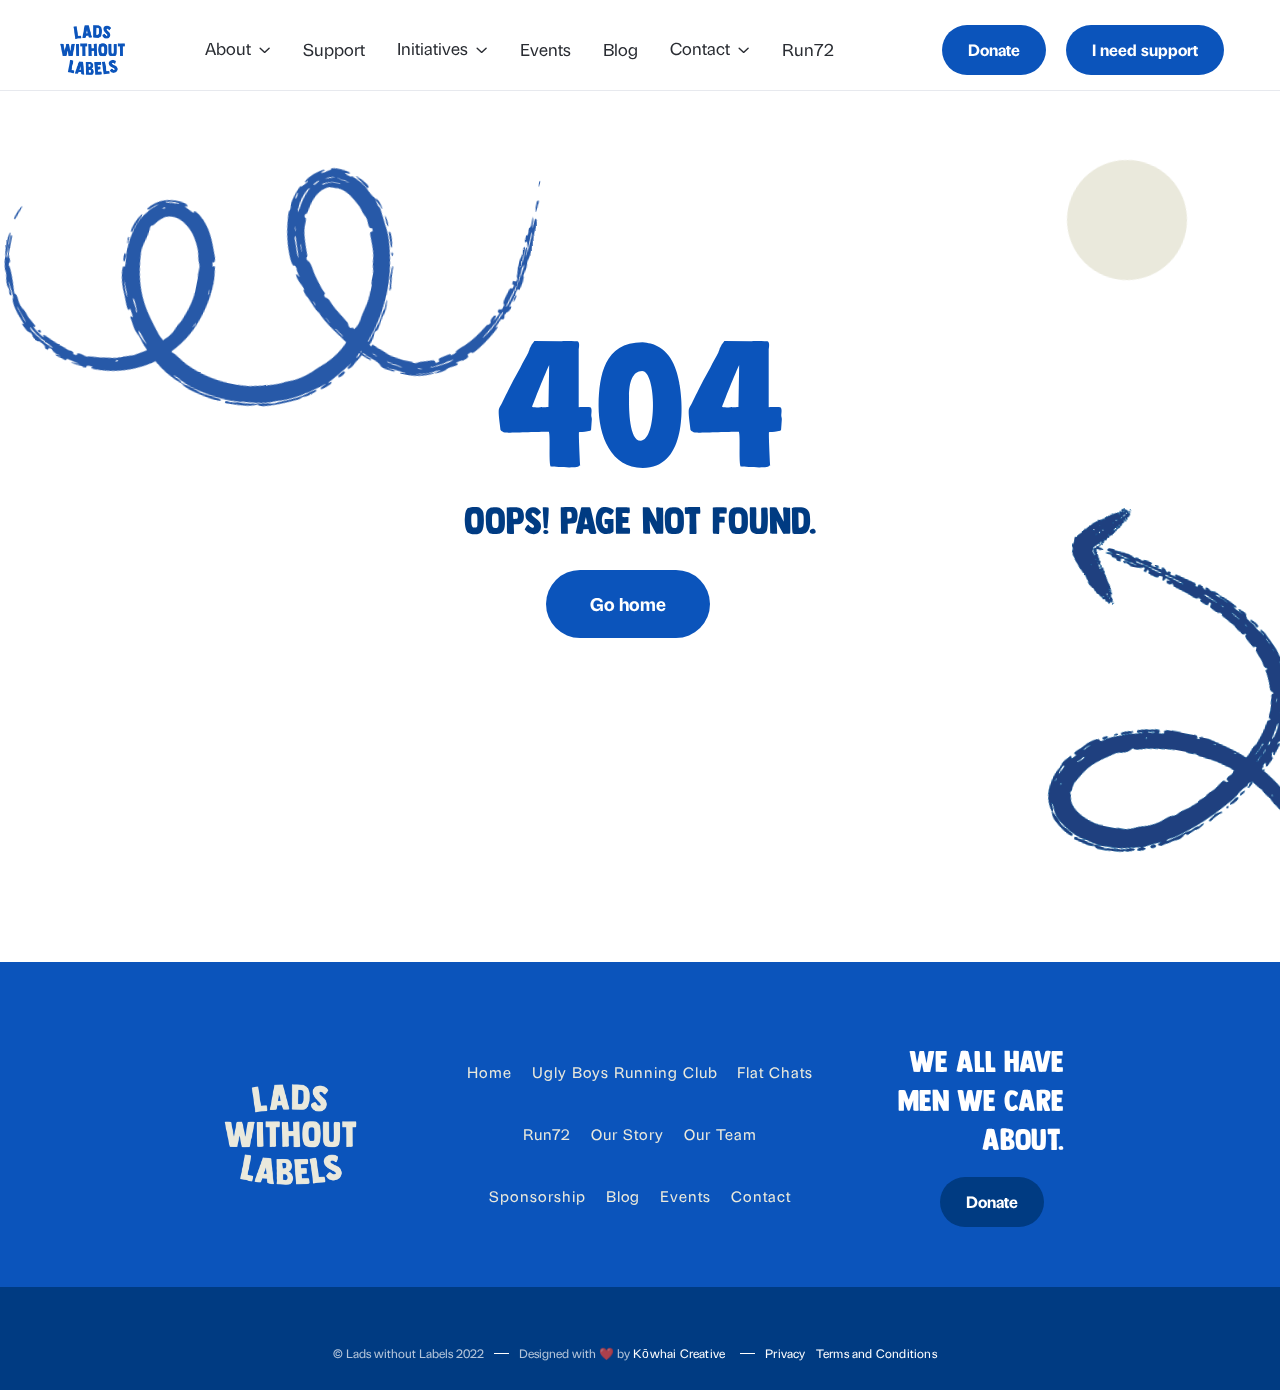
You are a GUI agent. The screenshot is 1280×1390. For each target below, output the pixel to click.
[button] (238, 50)
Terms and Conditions (876, 1353)
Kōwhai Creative (679, 1353)
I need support (1145, 49)
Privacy (785, 1353)
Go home (628, 603)
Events (545, 49)
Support (334, 49)
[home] (92, 50)
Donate (994, 49)
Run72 (808, 49)
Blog (620, 49)
